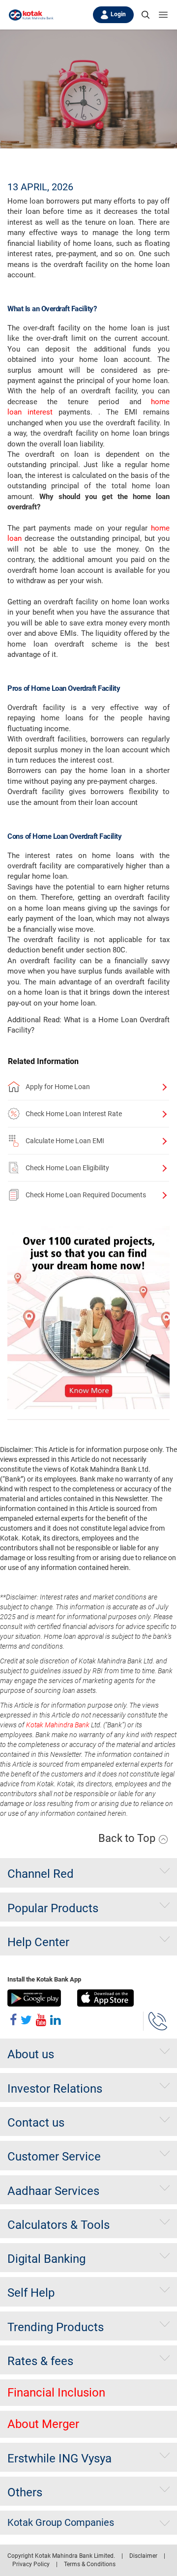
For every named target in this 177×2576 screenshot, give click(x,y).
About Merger (43, 2424)
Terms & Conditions (90, 2564)
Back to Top (128, 1838)
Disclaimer (143, 2556)
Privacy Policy (31, 2564)
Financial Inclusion (56, 2393)
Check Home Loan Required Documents (86, 1195)
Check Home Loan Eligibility (67, 1168)
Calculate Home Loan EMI (65, 1141)
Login (118, 14)
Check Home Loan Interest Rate (74, 1114)
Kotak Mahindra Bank (58, 1725)
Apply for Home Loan (58, 1087)
